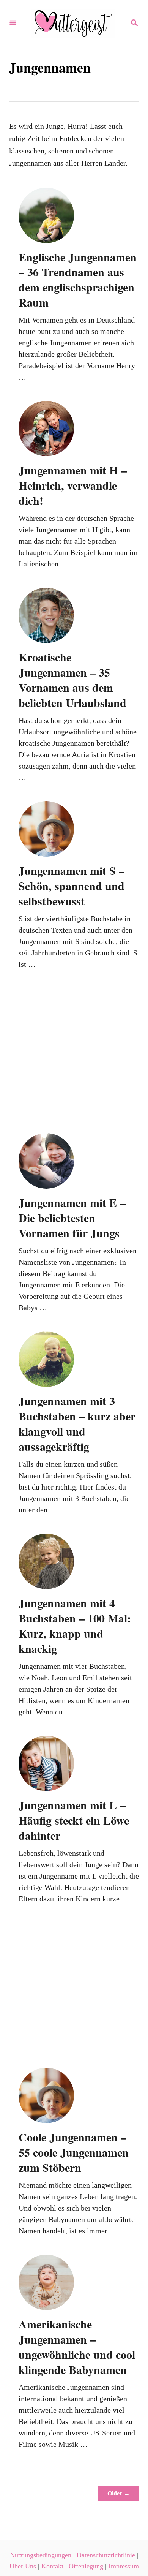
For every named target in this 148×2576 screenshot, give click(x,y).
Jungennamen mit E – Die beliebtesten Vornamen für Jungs (72, 1218)
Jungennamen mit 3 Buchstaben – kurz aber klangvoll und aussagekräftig (77, 1423)
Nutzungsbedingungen (41, 2555)
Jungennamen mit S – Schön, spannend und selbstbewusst (72, 886)
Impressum (124, 2566)
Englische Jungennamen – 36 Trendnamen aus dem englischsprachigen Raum (78, 280)
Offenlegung (86, 2566)
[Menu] (13, 23)
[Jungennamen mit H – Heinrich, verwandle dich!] (46, 429)
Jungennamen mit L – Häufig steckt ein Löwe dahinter (74, 1820)
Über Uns (23, 2566)
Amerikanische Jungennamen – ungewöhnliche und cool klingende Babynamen (77, 2347)
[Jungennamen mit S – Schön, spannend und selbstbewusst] (46, 829)
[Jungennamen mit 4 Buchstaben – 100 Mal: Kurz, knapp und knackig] (46, 1561)
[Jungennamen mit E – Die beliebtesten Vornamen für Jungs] (46, 1161)
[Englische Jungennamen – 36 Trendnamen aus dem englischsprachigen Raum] (46, 215)
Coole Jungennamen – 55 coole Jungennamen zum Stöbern (74, 2152)
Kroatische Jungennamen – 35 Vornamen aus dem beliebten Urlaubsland (72, 680)
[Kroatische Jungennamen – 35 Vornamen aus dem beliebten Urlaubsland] (46, 615)
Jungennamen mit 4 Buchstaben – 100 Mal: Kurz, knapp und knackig (75, 1626)
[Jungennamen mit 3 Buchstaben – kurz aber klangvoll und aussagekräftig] (46, 1359)
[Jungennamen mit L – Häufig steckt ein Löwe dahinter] (46, 1763)
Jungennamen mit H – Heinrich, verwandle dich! (73, 485)
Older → (119, 2493)
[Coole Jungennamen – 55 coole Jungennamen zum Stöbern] (46, 2095)
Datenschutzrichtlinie (106, 2555)
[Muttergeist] (73, 23)
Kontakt (52, 2566)
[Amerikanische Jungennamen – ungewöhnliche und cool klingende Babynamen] (46, 2282)
